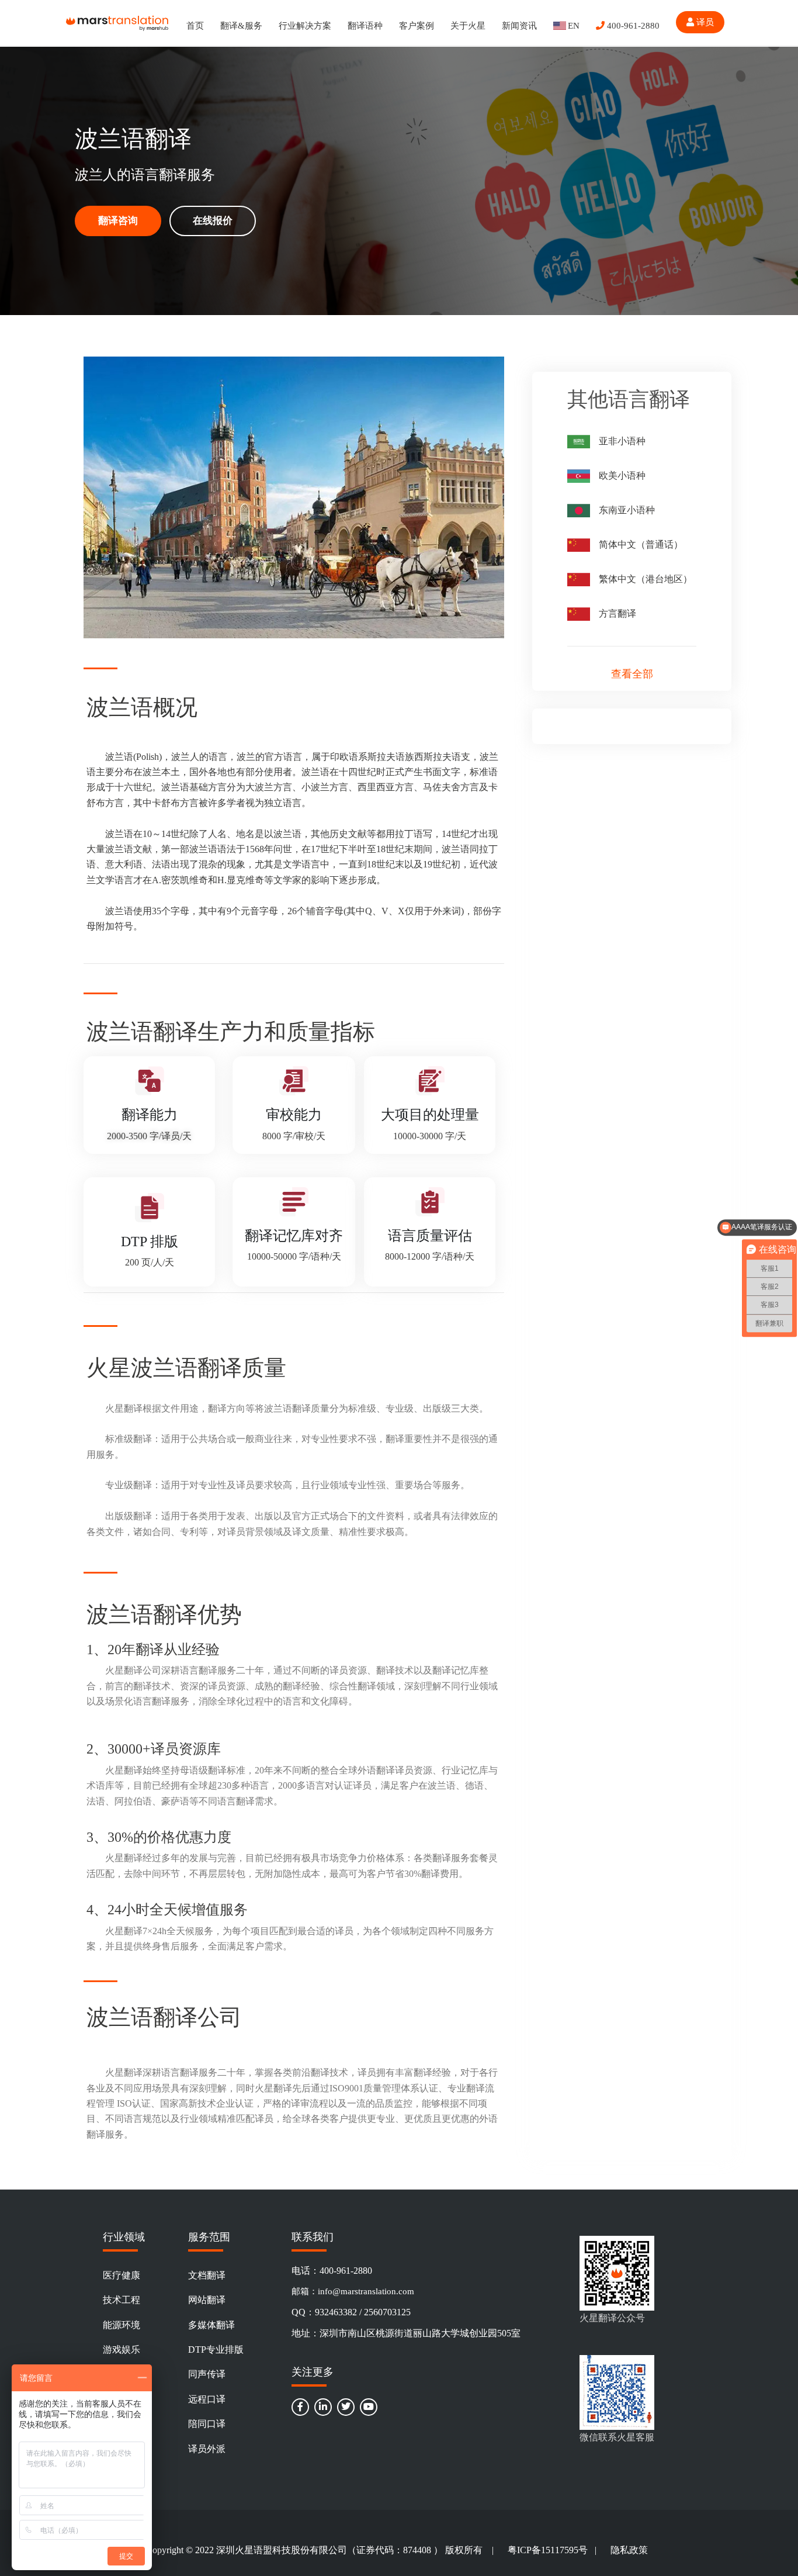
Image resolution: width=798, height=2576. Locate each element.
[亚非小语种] (579, 442)
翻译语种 (365, 26)
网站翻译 (207, 2300)
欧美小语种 (622, 476)
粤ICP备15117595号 (548, 2550)
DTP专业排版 (216, 2349)
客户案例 (417, 26)
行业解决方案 (305, 26)
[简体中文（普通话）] (579, 545)
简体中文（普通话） (641, 544)
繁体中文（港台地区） (646, 579)
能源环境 (122, 2325)
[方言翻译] (579, 614)
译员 (704, 22)
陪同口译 (207, 2424)
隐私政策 (629, 2550)
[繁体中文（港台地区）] (579, 580)
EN (574, 26)
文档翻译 (207, 2275)
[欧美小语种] (579, 476)
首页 (195, 26)
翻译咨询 (118, 221)
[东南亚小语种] (579, 511)
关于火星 (468, 26)
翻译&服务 (241, 26)
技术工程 (122, 2300)
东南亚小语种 (627, 510)
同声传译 (207, 2374)
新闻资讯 (519, 26)
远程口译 (207, 2399)
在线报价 (213, 221)
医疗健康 (122, 2275)
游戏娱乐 (122, 2349)
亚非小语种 (622, 441)
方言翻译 (617, 613)
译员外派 (207, 2449)
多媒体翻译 (211, 2325)
